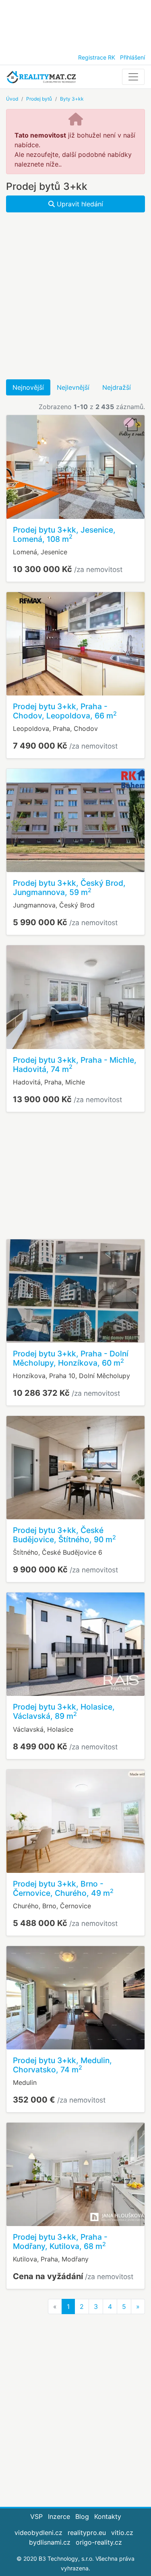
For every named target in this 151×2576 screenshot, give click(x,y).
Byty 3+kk (72, 99)
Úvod (12, 99)
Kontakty (108, 2516)
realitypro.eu (87, 2533)
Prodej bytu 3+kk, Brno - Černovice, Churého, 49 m (63, 1888)
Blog (82, 2516)
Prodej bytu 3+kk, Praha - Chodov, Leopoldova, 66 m (65, 711)
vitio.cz (122, 2533)
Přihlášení (132, 57)
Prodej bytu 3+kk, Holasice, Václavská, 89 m (64, 1711)
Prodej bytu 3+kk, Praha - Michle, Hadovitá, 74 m (75, 1065)
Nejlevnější (73, 387)
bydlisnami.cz (50, 2542)
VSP (36, 2516)
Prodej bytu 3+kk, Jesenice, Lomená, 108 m (64, 534)
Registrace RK (97, 57)
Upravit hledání (79, 204)
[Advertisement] (75, 24)
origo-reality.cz (99, 2542)
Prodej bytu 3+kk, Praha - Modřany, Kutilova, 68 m (60, 2242)
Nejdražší (117, 387)
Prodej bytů (39, 99)
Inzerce (59, 2516)
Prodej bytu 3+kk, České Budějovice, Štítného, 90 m (64, 1535)
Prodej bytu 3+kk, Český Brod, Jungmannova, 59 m (69, 888)
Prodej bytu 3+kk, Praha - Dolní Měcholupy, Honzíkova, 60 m (71, 1358)
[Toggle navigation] (133, 77)
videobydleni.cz (38, 2533)
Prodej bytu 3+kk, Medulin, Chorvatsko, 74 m (62, 2065)
